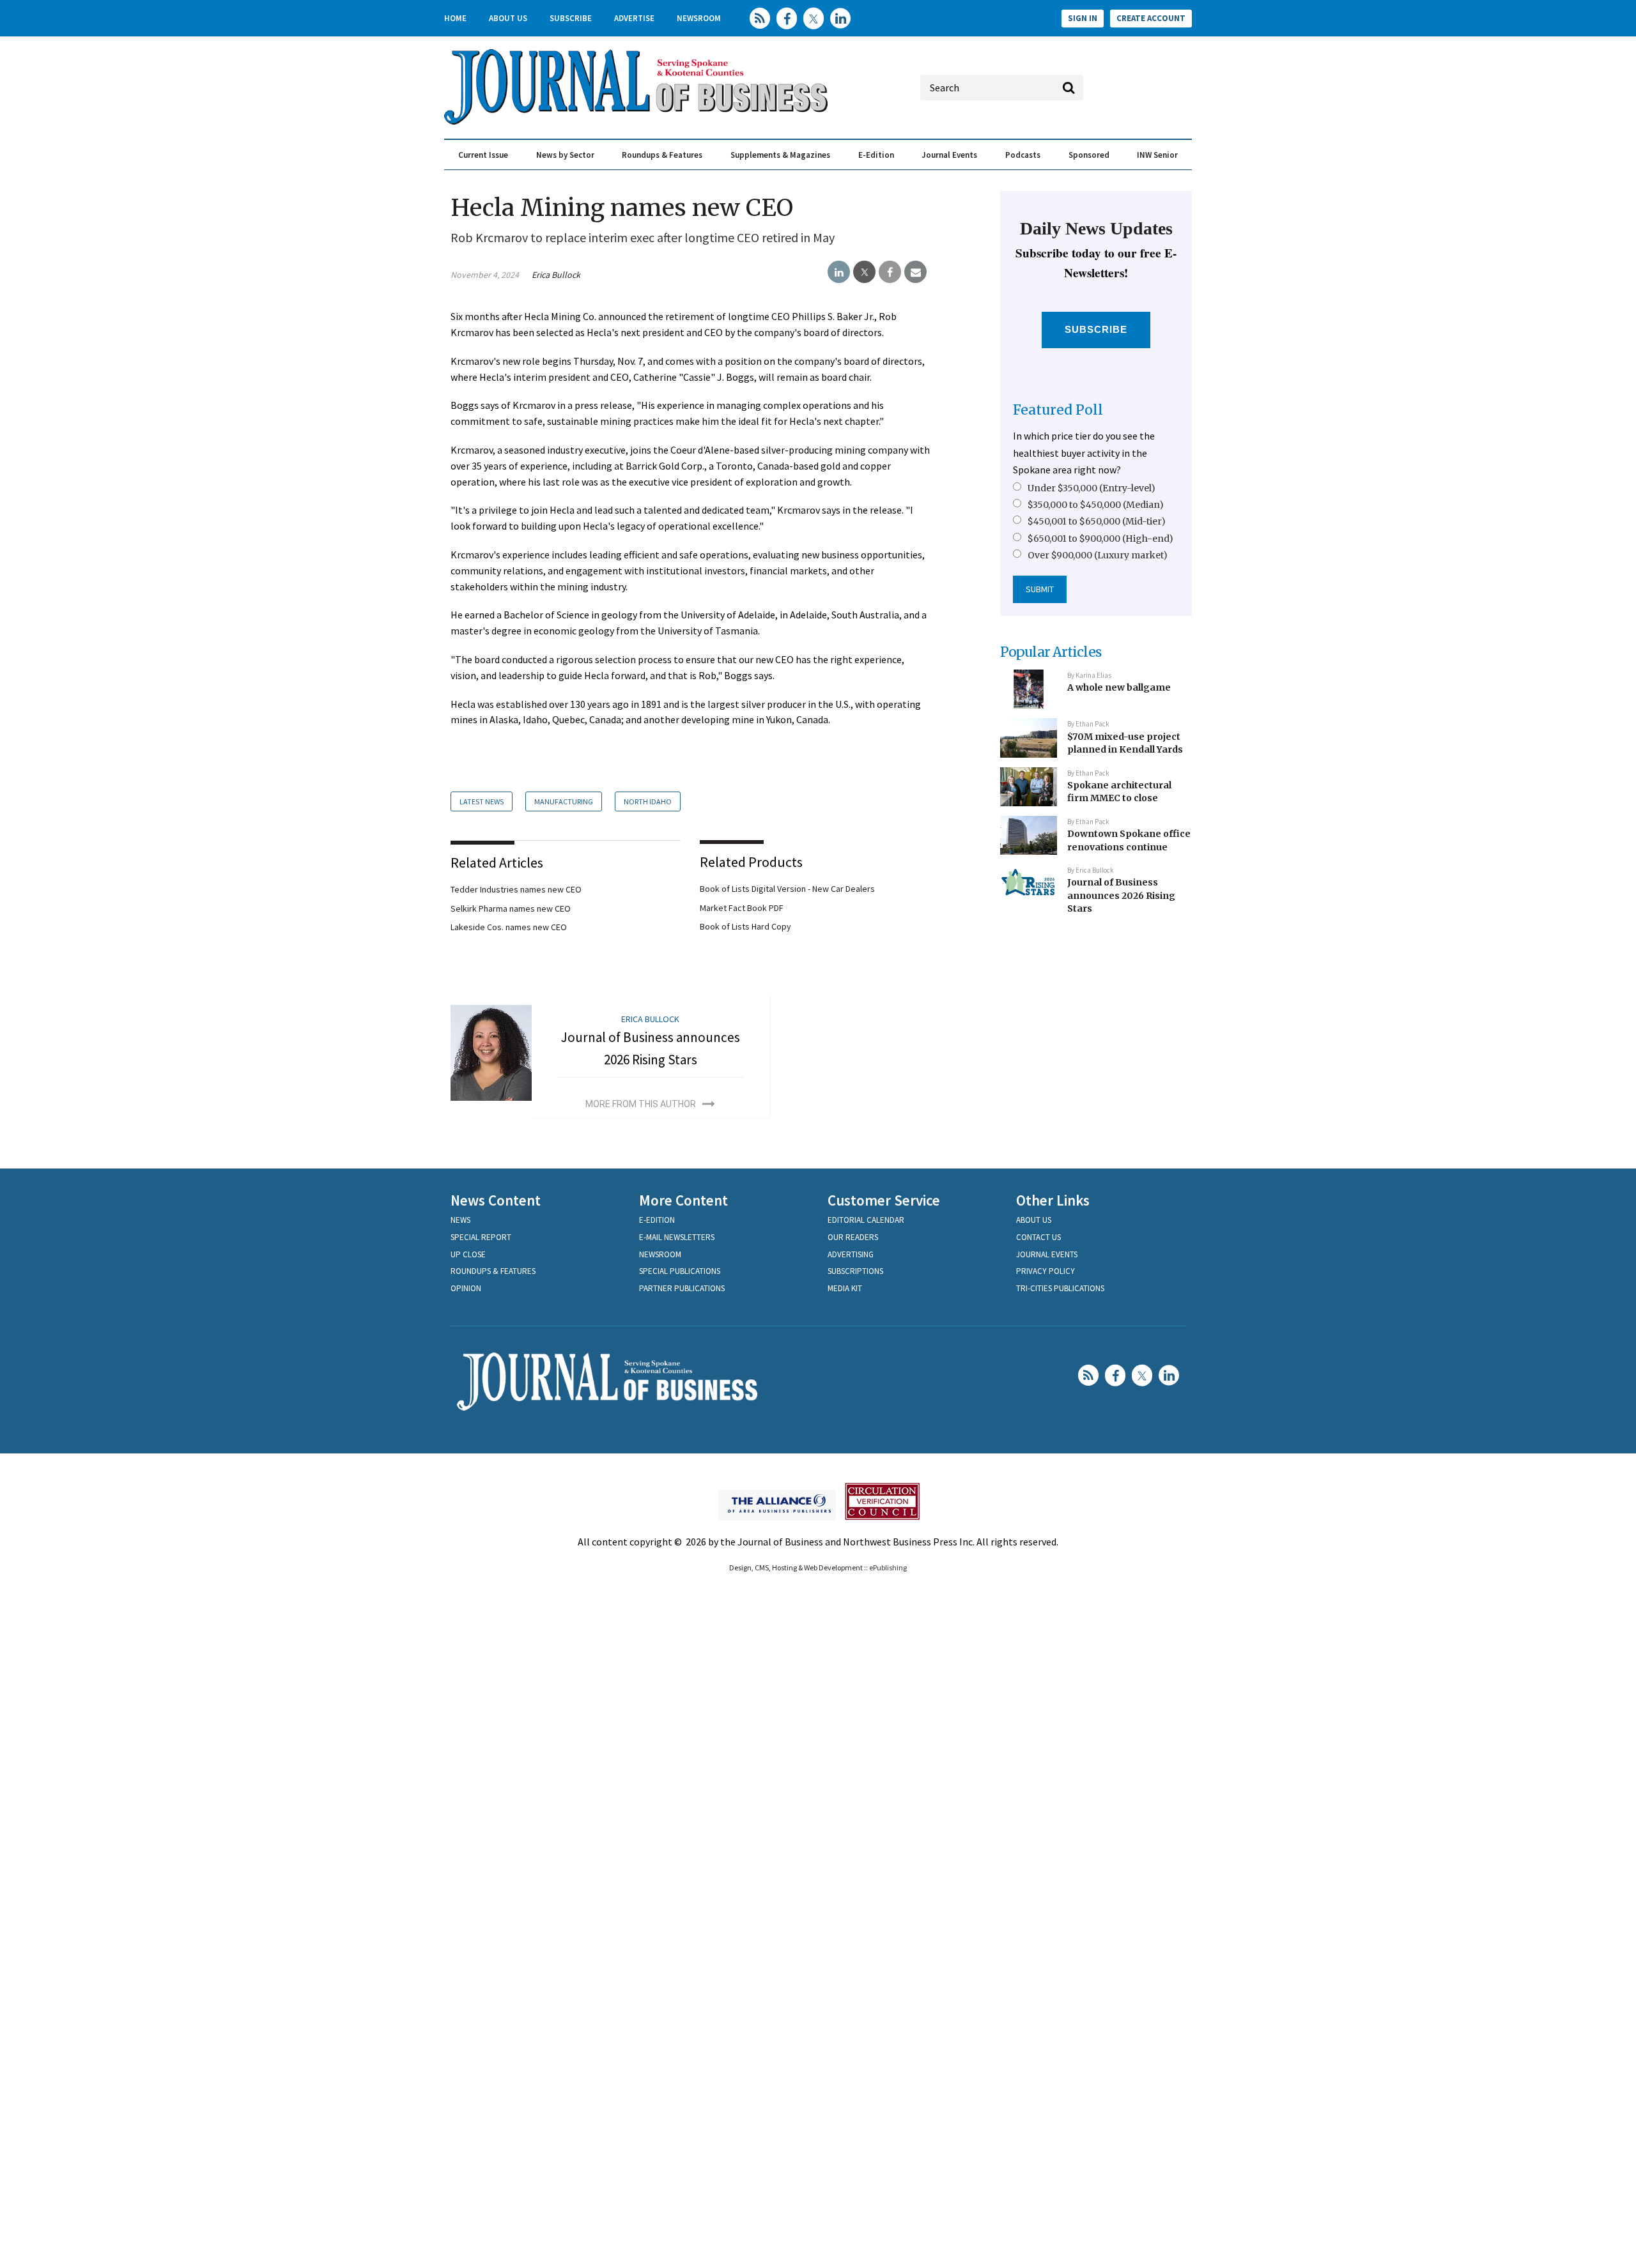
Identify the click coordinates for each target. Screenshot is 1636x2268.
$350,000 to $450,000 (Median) (1096, 505)
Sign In (1083, 18)
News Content (496, 1200)
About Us (508, 18)
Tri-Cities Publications (1060, 1288)
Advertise (634, 18)
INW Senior (1157, 155)
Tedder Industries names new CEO (516, 889)
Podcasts (1023, 155)
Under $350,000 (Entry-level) (1092, 488)
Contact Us (1038, 1237)
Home (455, 18)
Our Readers (853, 1237)
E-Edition (876, 155)
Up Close (468, 1254)
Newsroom (699, 18)
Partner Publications (682, 1288)
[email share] (915, 272)
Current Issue (483, 155)
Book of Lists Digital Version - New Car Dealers (787, 889)
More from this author (641, 1104)
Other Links (1053, 1200)
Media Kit (845, 1288)
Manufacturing (564, 801)
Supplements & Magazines (780, 155)
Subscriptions (855, 1271)
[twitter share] (864, 272)
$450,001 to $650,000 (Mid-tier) (1097, 521)
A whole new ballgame (1119, 687)
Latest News (482, 801)
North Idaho (648, 801)
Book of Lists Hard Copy (745, 926)
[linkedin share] (839, 272)
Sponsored (1089, 155)
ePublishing (888, 1567)
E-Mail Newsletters (677, 1237)
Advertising (851, 1254)
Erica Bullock (556, 275)
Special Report (481, 1237)
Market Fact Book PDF (742, 908)
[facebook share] (890, 272)
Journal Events (949, 155)
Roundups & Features (662, 155)
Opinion (466, 1288)
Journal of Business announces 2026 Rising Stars (1121, 895)
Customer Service (884, 1200)
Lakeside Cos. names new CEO (509, 927)
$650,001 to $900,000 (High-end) (1100, 539)
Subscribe (571, 18)
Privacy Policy (1046, 1271)
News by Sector (565, 155)
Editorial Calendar (866, 1220)
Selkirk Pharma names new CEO (511, 908)
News (460, 1220)
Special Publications (680, 1271)
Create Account (1151, 18)
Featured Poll (1058, 410)
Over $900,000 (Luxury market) (1098, 555)
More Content (683, 1200)
